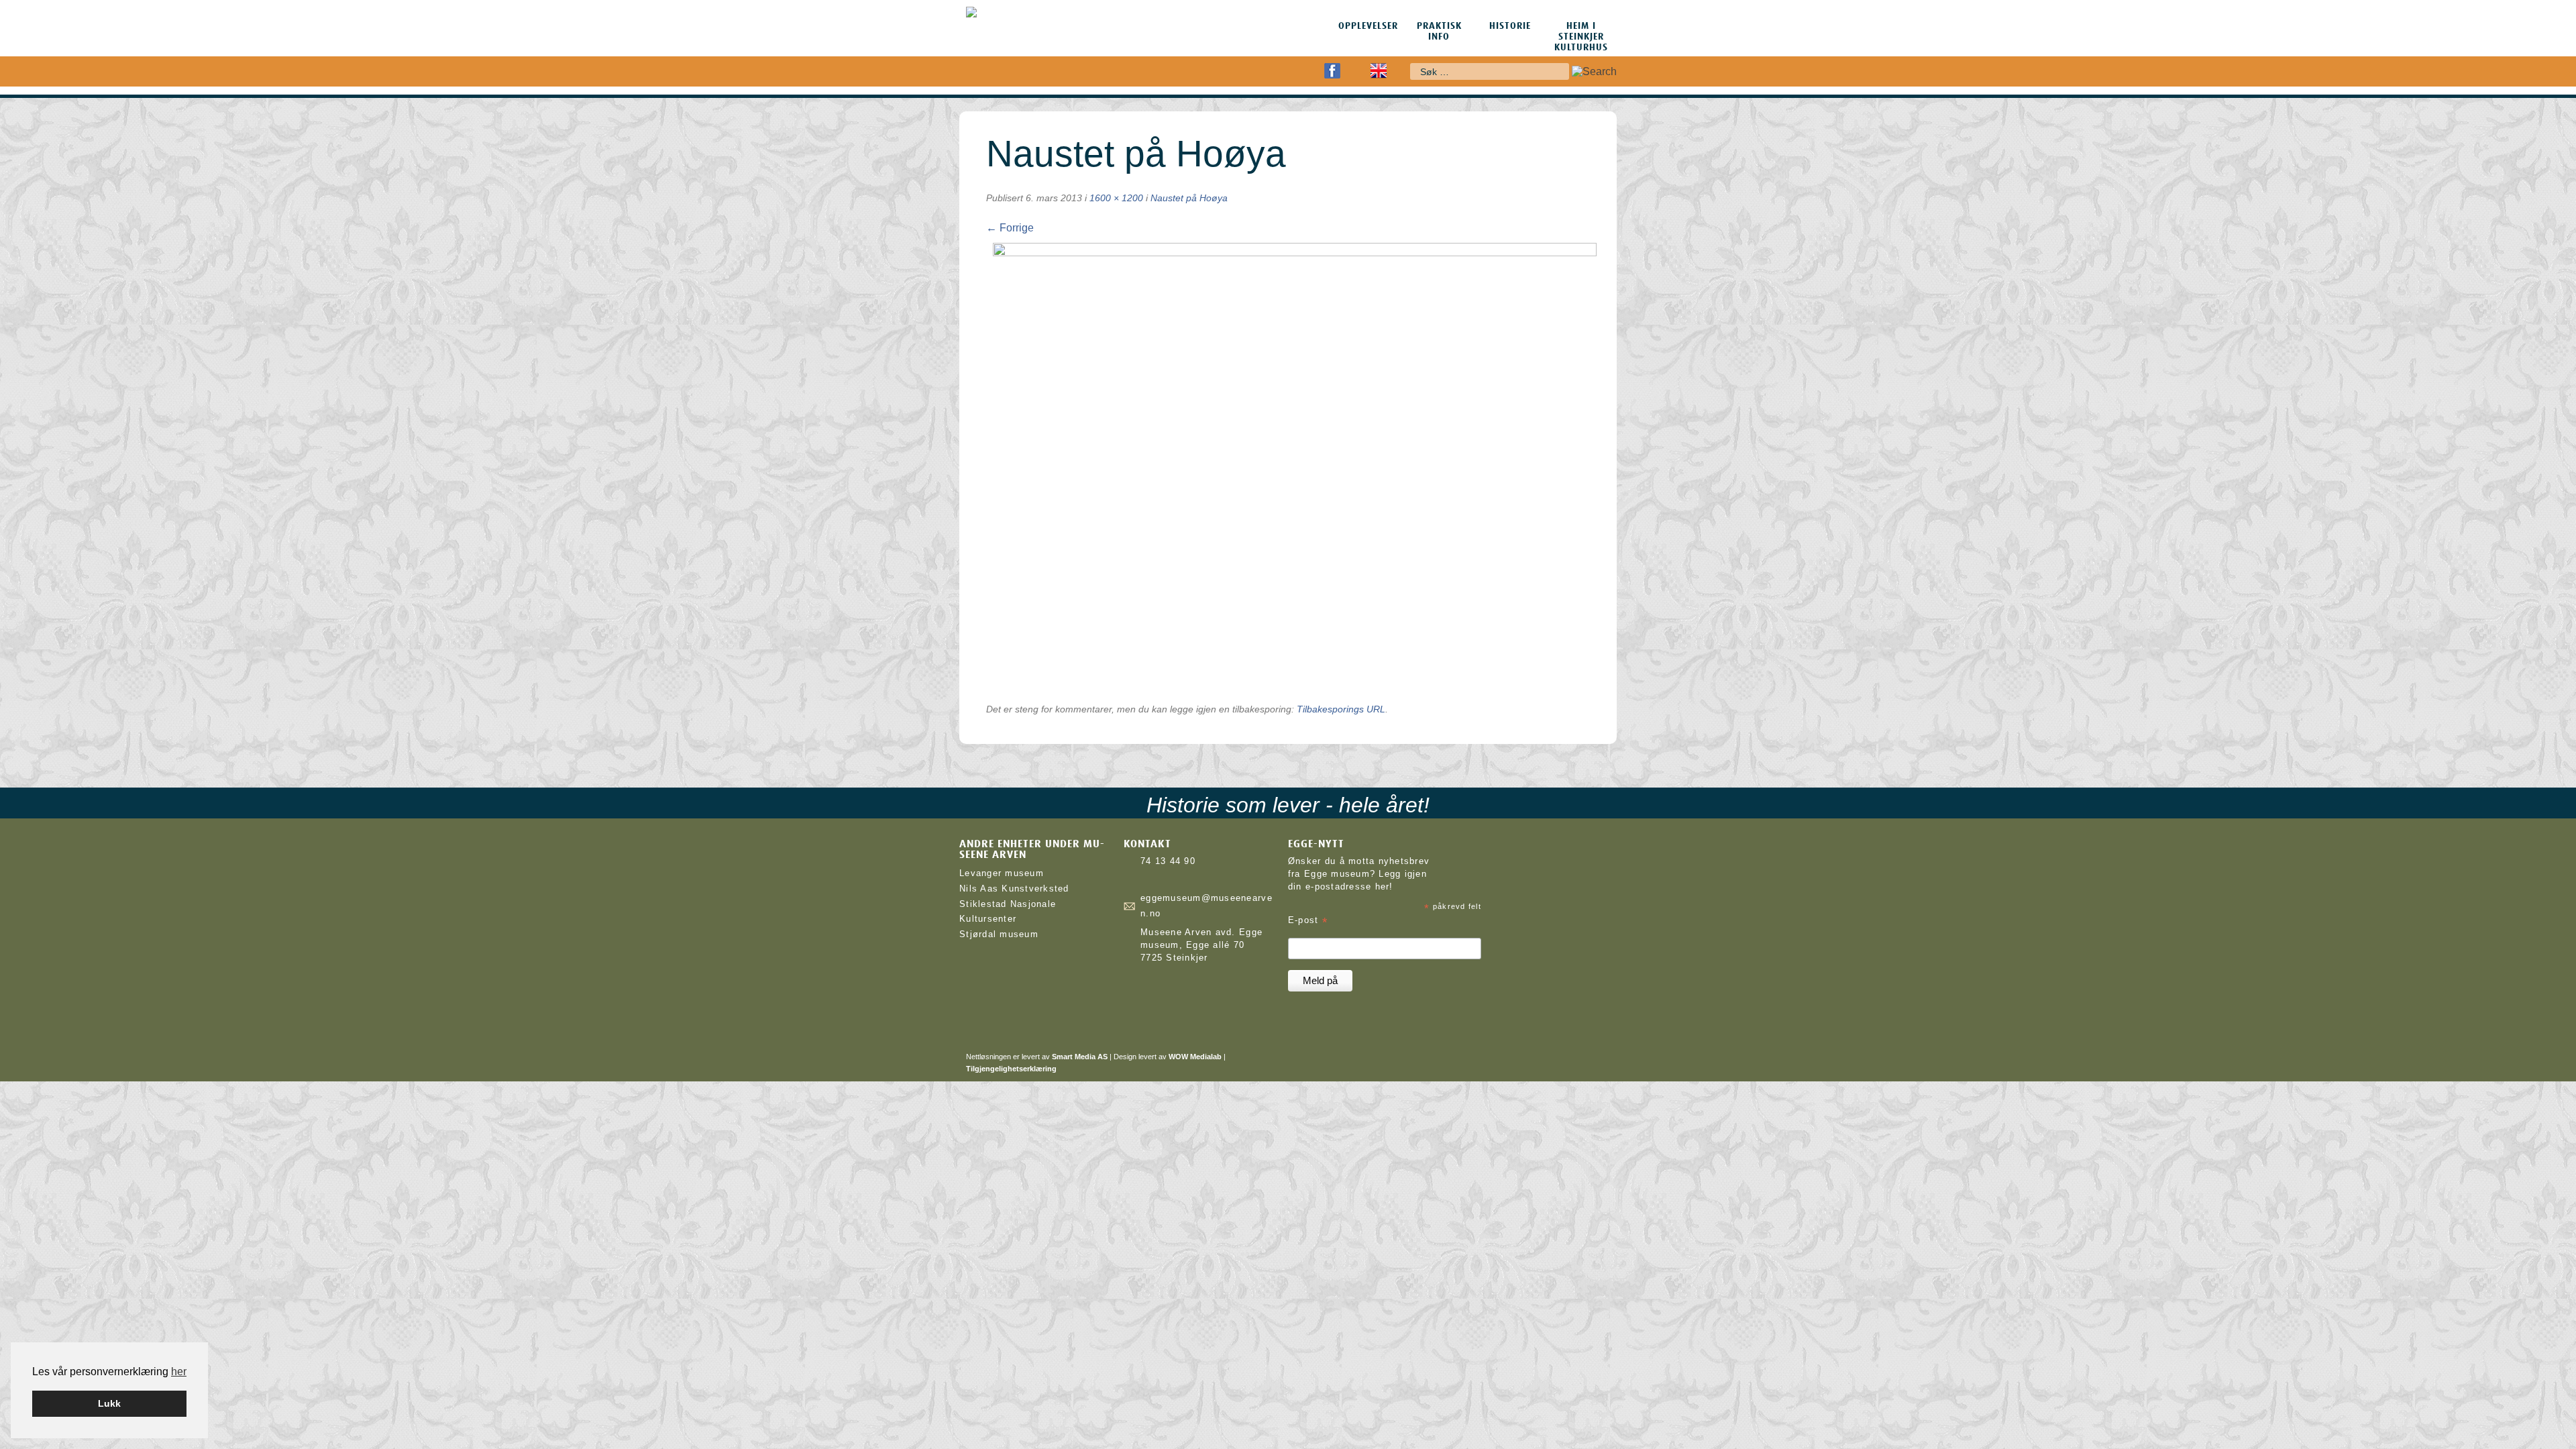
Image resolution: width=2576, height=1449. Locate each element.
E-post (1308, 921)
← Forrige (1010, 228)
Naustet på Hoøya (1189, 198)
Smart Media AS (1080, 1057)
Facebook (1332, 71)
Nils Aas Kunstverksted (1014, 889)
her (179, 1372)
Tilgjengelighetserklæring (1011, 1069)
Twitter (1355, 71)
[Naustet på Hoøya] (1295, 253)
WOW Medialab (1195, 1057)
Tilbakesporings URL (1341, 709)
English (1379, 71)
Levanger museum (1002, 873)
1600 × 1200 (1116, 198)
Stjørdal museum (999, 934)
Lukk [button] (109, 1403)
